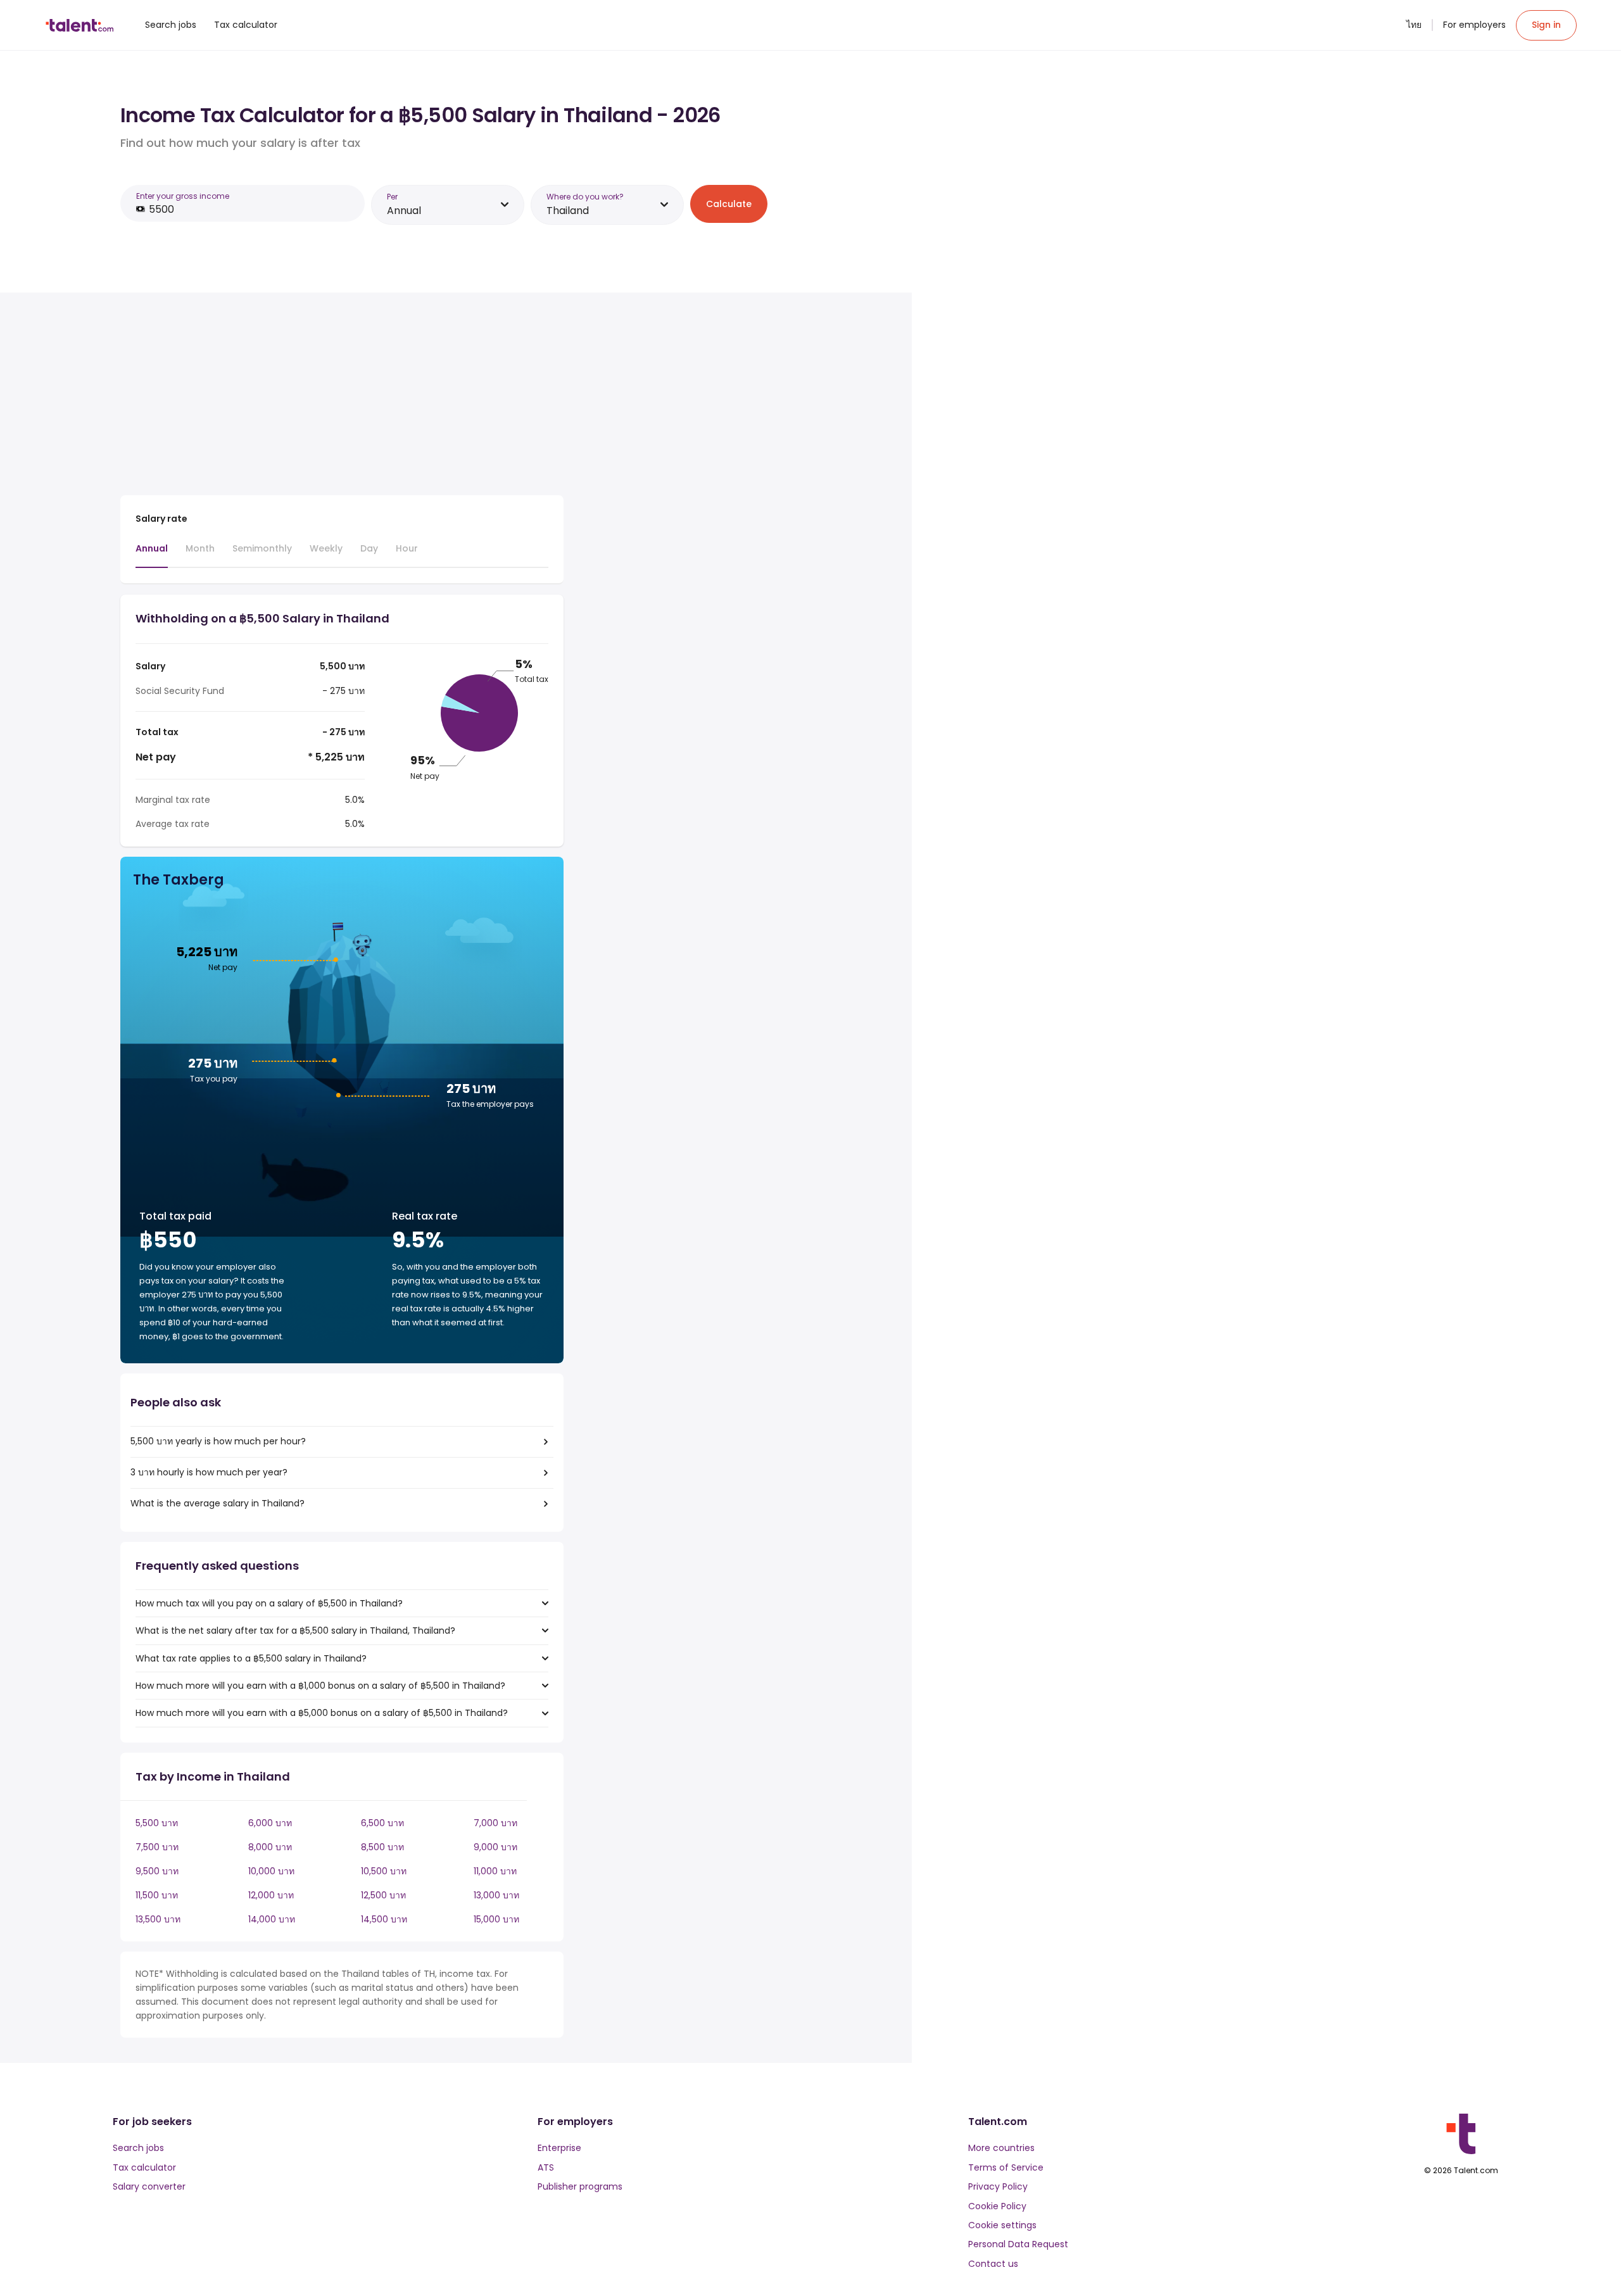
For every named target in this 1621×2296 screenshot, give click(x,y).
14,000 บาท (272, 1919)
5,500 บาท (157, 1823)
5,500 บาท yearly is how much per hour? (218, 1441)
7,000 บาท (495, 1823)
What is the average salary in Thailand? (218, 1503)
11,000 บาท (495, 1871)
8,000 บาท (270, 1847)
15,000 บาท (496, 1919)
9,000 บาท (495, 1847)
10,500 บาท (384, 1871)
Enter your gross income (183, 196)
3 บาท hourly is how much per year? (209, 1472)
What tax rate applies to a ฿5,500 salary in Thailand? (251, 1658)
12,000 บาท (271, 1895)
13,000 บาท (496, 1895)
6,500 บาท (382, 1823)
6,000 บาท (270, 1823)
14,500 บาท (384, 1919)
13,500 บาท (158, 1919)
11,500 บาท (157, 1895)
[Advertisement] (342, 396)
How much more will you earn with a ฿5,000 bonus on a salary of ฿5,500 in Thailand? (322, 1713)
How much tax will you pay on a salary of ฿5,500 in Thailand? (269, 1603)
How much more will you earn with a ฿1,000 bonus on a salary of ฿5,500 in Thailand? (320, 1686)
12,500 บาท (383, 1895)
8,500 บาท (382, 1847)
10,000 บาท (271, 1871)
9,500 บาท (157, 1871)
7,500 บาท (157, 1847)
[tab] (152, 555)
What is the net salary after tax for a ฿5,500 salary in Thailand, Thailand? (295, 1631)
